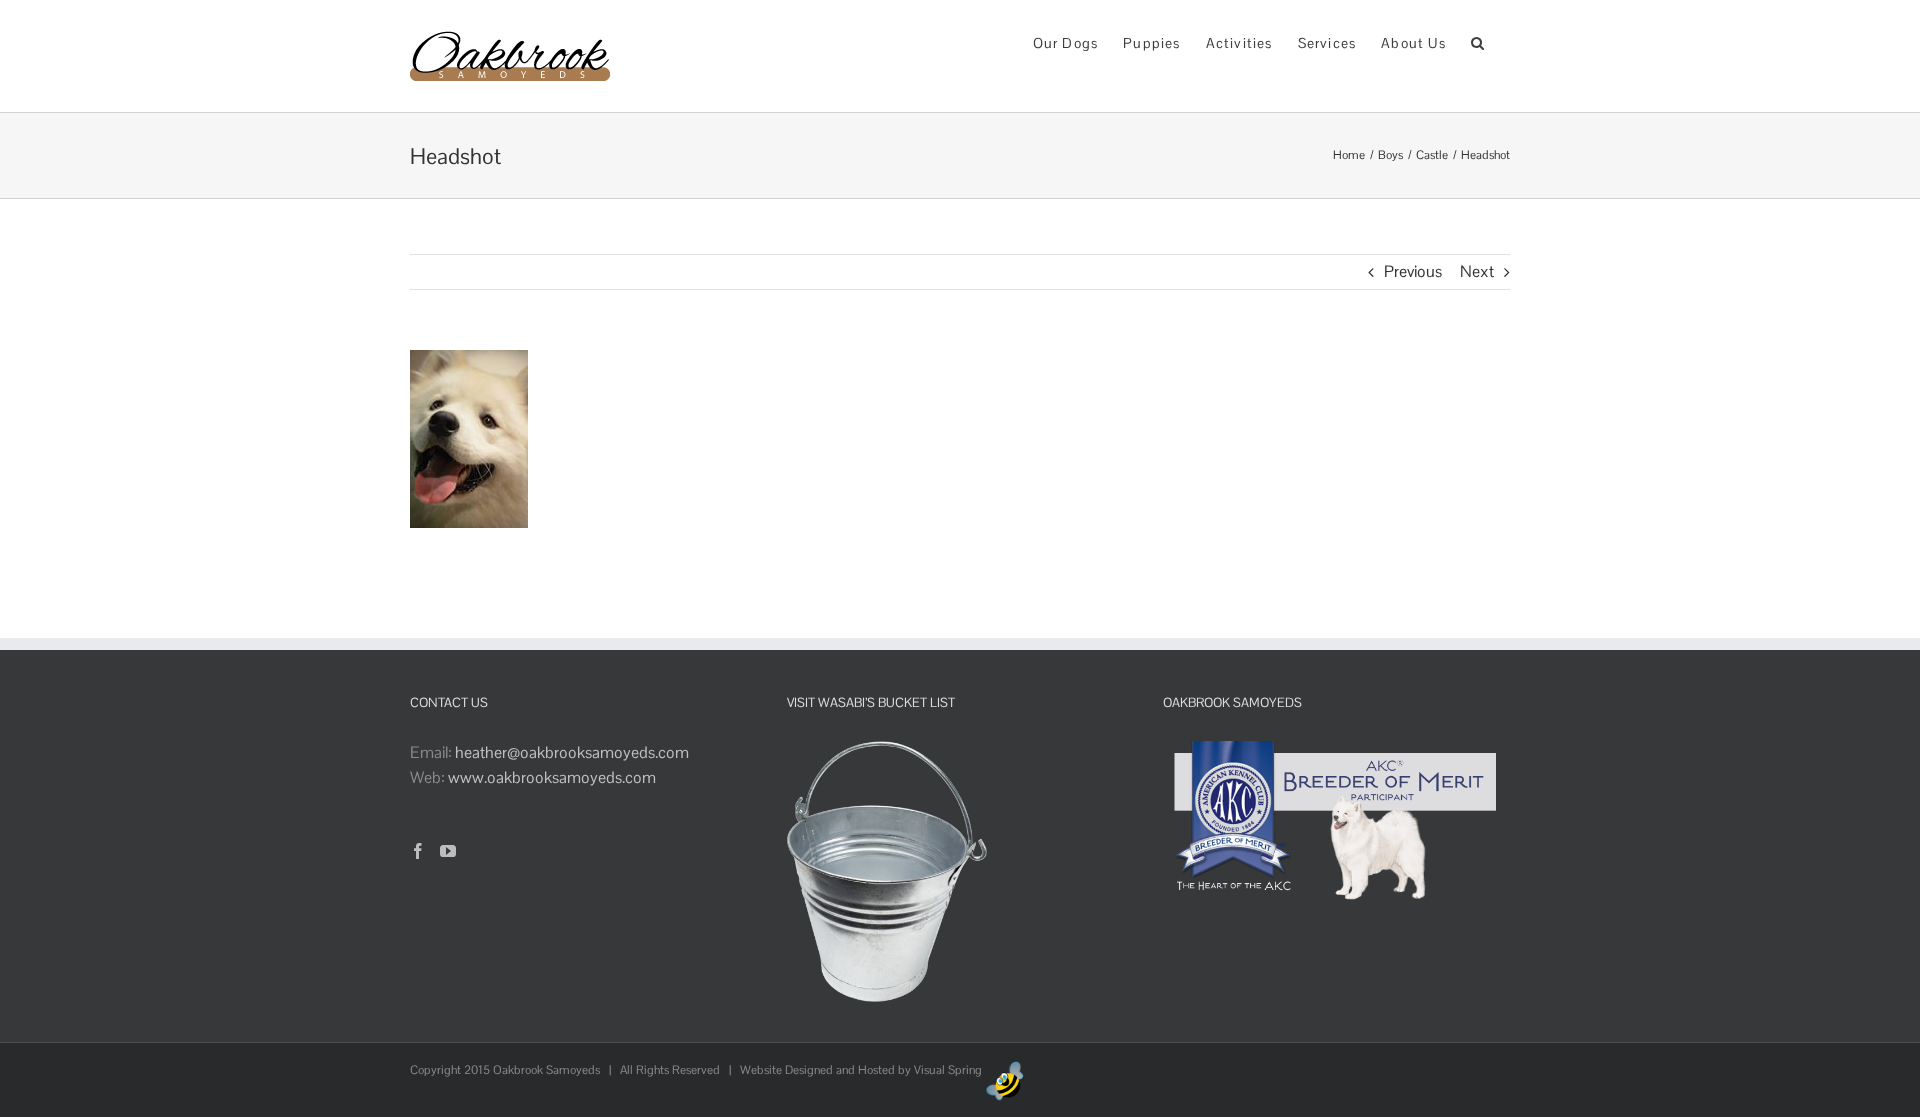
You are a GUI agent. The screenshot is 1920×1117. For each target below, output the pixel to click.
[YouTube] (448, 851)
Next (1477, 271)
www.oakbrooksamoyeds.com (552, 777)
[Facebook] (418, 851)
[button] (1478, 41)
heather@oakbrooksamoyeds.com (572, 752)
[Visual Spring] (1005, 1070)
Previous (1413, 271)
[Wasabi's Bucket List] (887, 752)
